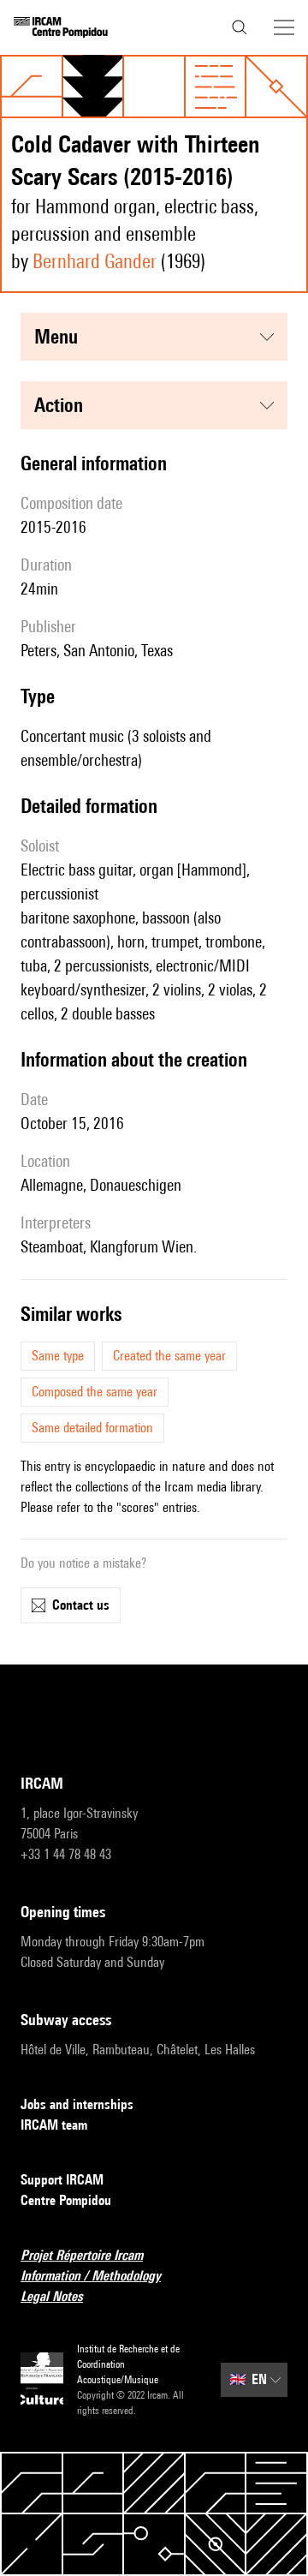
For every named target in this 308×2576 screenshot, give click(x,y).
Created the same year (169, 1356)
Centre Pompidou (66, 2200)
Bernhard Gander (95, 261)
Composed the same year (95, 1392)
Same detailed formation (92, 1428)
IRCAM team (54, 2125)
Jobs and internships (77, 2104)
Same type (58, 1356)
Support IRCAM (62, 2180)
